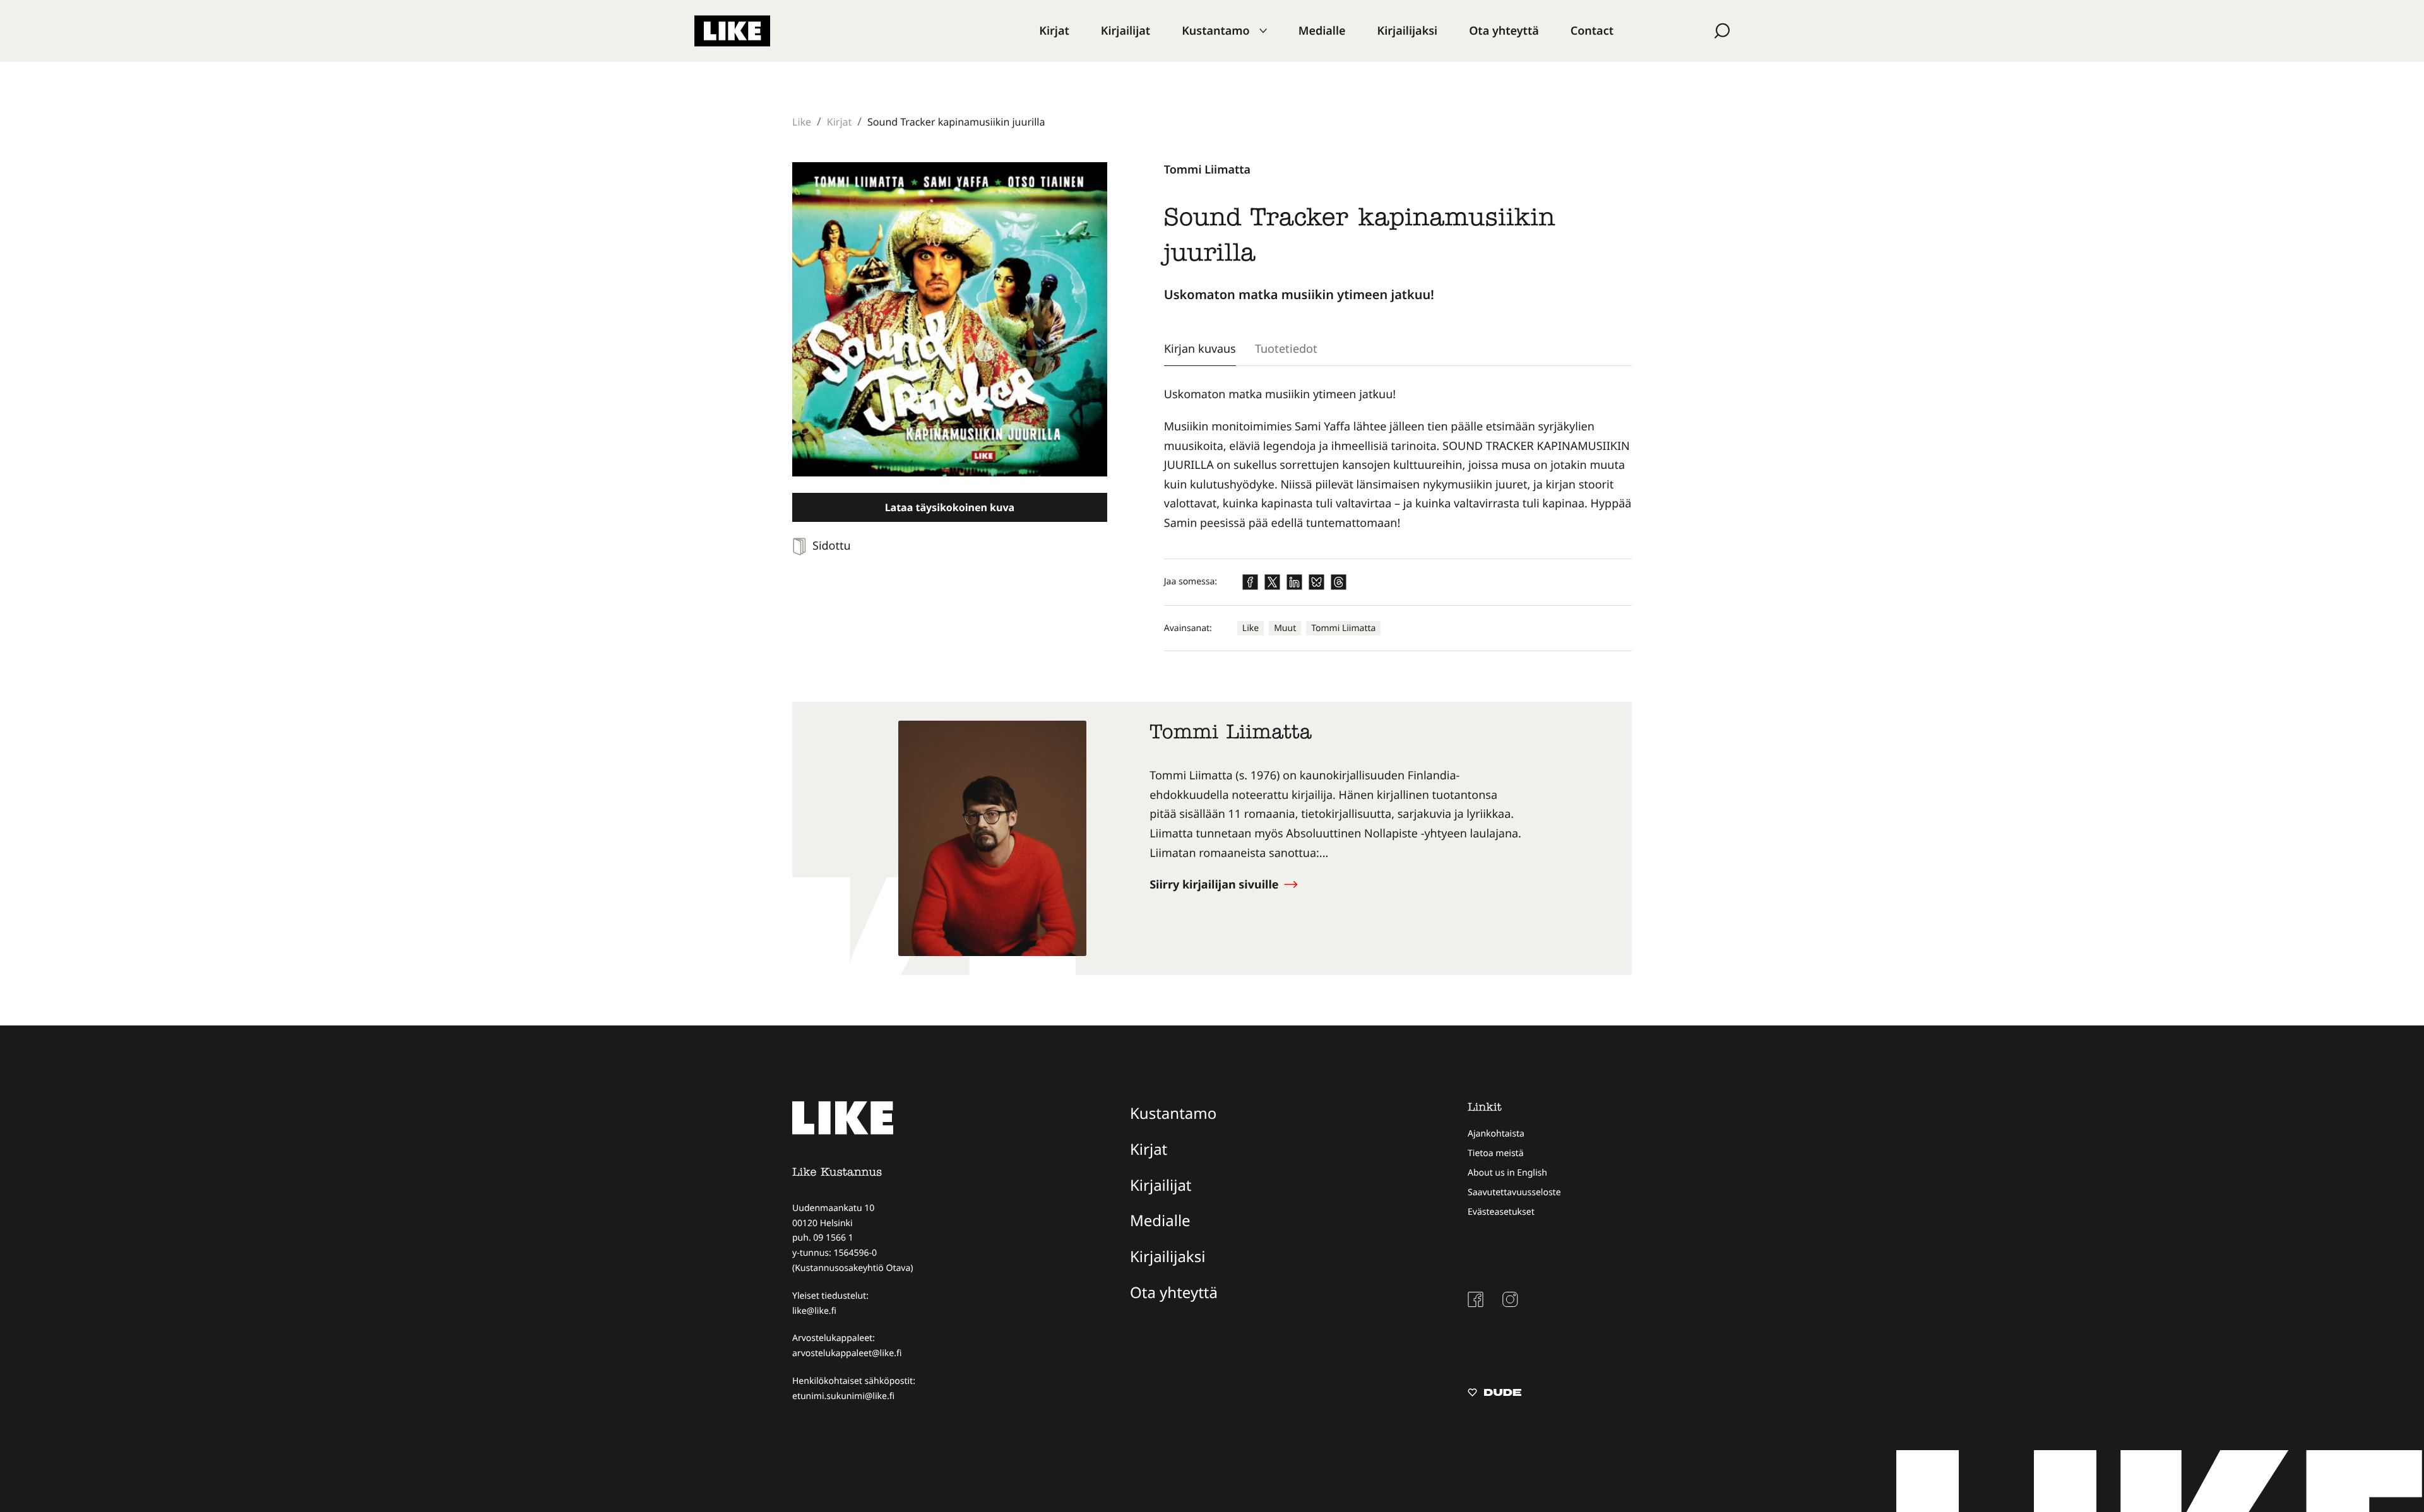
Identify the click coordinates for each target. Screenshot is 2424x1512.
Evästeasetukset (1501, 1212)
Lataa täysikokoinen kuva (950, 507)
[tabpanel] (1398, 459)
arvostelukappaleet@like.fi (847, 1353)
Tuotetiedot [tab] (1286, 348)
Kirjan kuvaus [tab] (1200, 348)
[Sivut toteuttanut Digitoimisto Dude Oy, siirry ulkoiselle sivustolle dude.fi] (1494, 1394)
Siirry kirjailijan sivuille (1215, 885)
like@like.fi (814, 1311)
